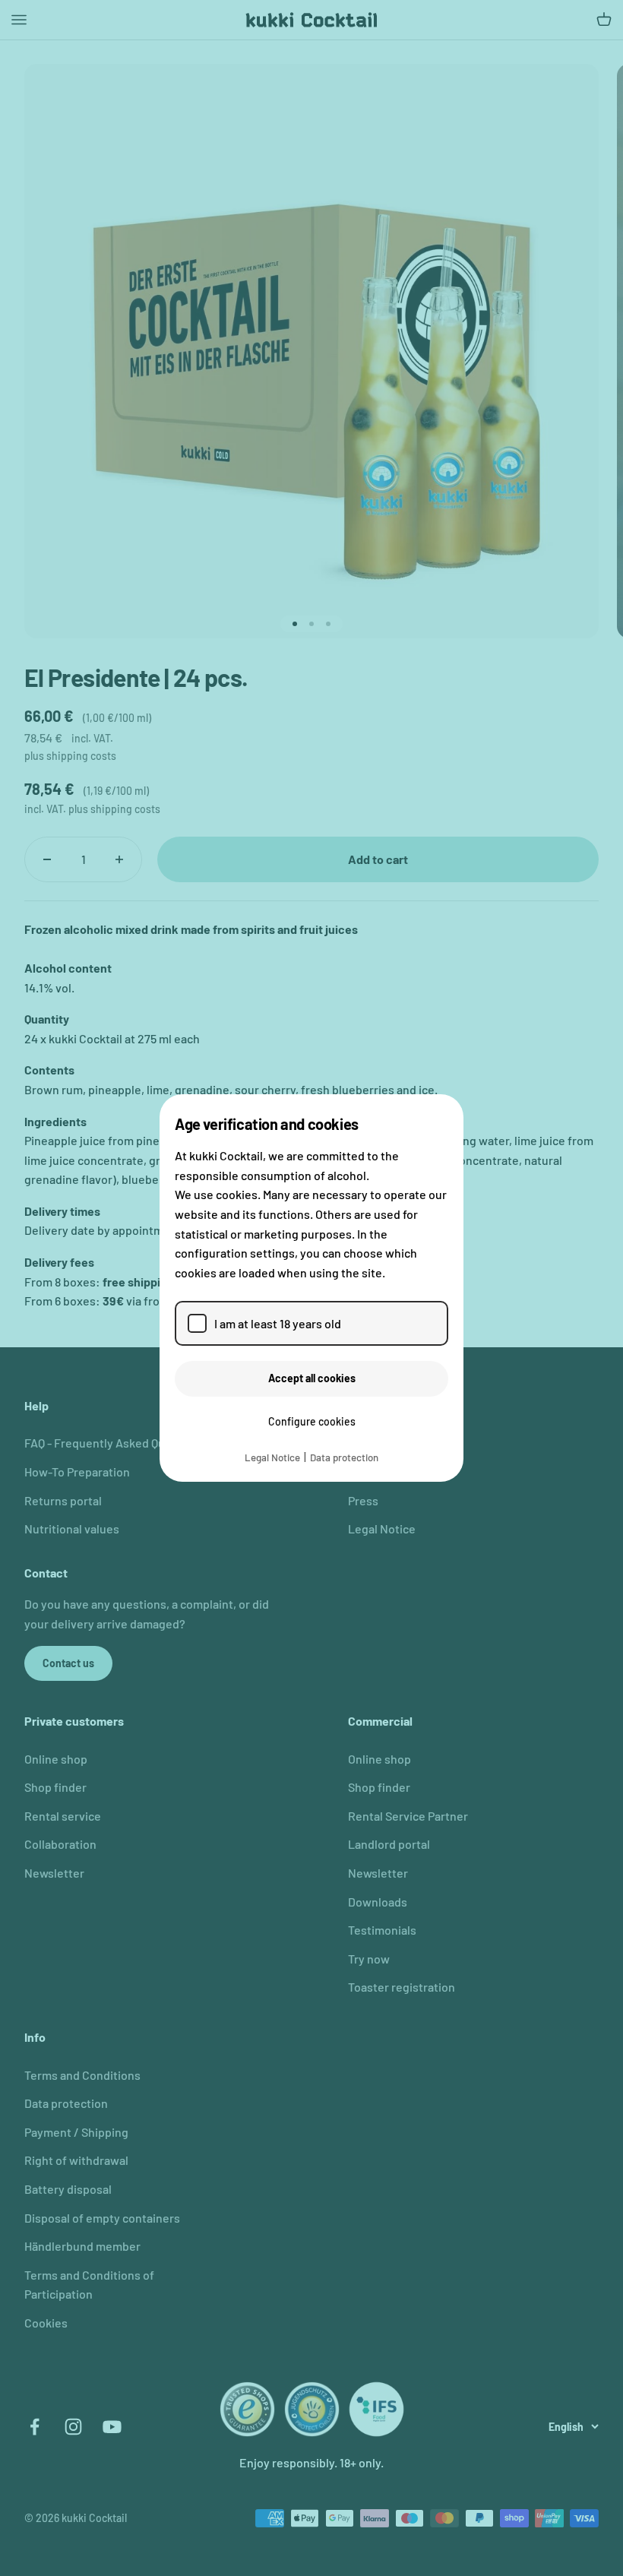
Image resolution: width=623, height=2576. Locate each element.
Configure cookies (312, 1421)
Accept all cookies (312, 1378)
